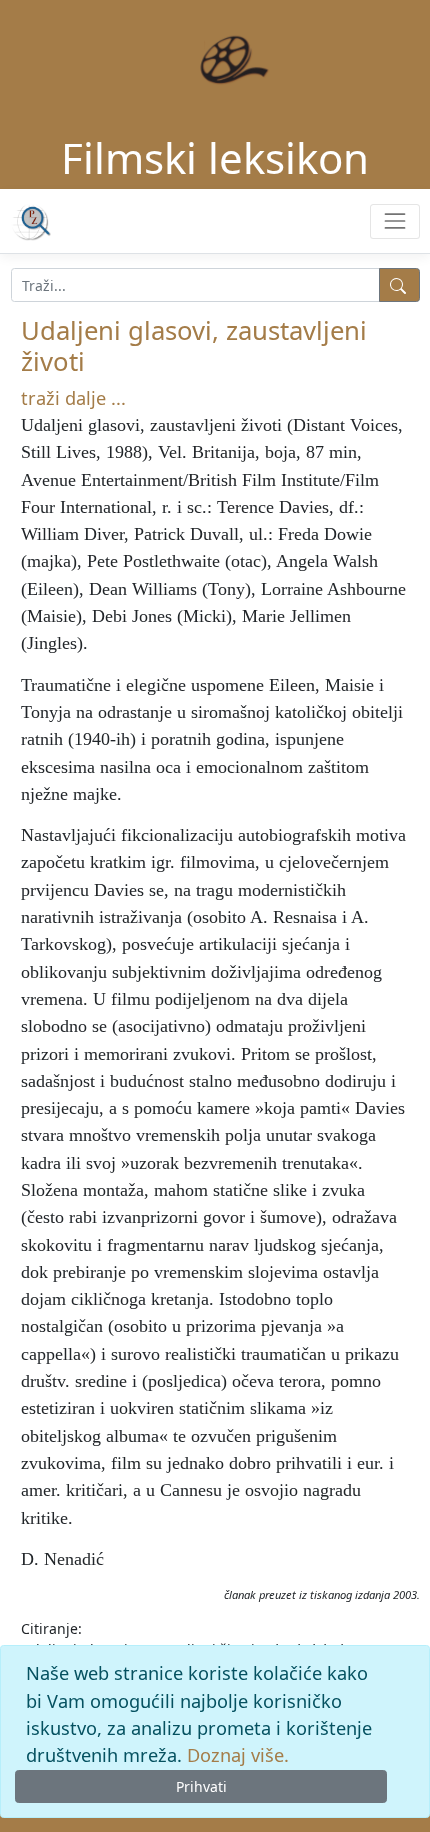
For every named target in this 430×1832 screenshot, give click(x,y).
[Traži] (399, 285)
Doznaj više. (238, 1755)
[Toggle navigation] (394, 221)
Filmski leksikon (215, 157)
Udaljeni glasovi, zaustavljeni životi (194, 346)
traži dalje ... (73, 398)
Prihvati (201, 1786)
